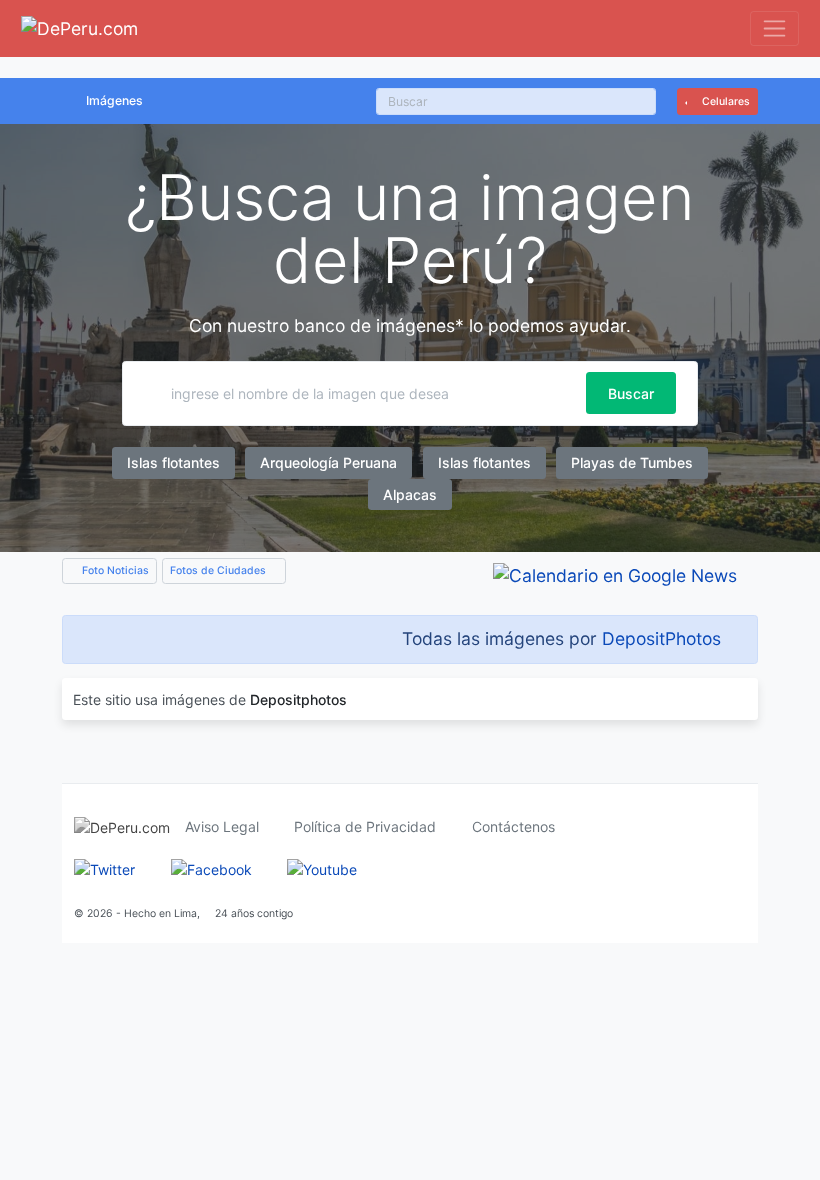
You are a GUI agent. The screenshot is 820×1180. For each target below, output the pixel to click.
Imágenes (114, 100)
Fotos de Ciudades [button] (219, 570)
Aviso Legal (222, 826)
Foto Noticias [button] (114, 570)
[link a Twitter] (104, 868)
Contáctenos (513, 826)
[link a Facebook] (211, 868)
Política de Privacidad (365, 826)
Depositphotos (298, 699)
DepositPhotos (661, 638)
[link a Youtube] (322, 868)
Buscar (631, 393)
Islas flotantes (173, 462)
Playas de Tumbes (632, 462)
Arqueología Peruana (328, 462)
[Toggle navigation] (774, 28)
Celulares (724, 101)
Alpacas (410, 494)
